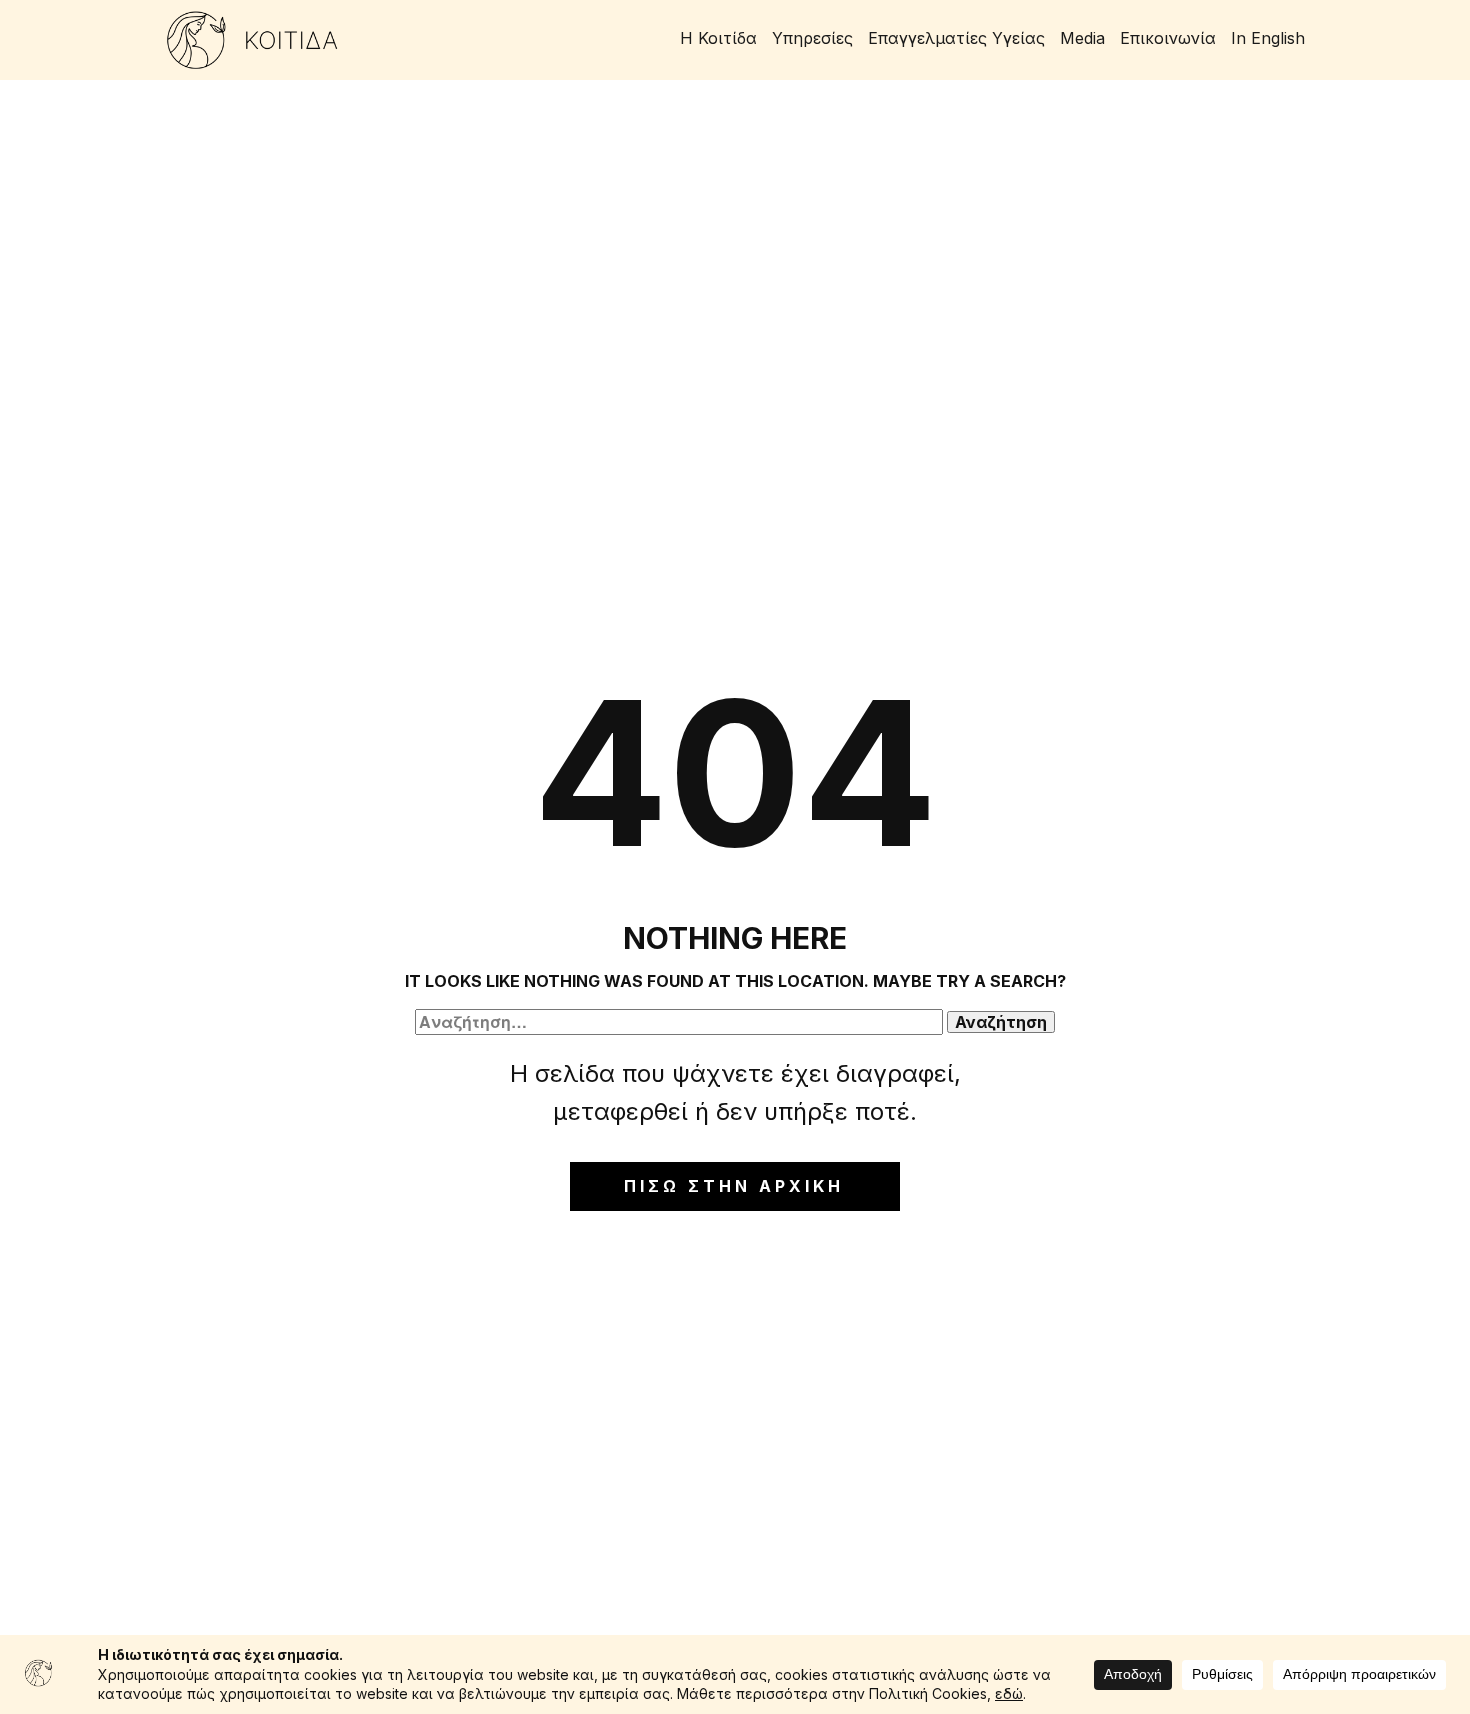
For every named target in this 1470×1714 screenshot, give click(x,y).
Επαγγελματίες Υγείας (956, 38)
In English (1268, 38)
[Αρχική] (252, 40)
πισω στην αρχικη (734, 1186)
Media (1082, 38)
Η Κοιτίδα (718, 38)
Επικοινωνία (1168, 38)
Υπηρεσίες (812, 38)
